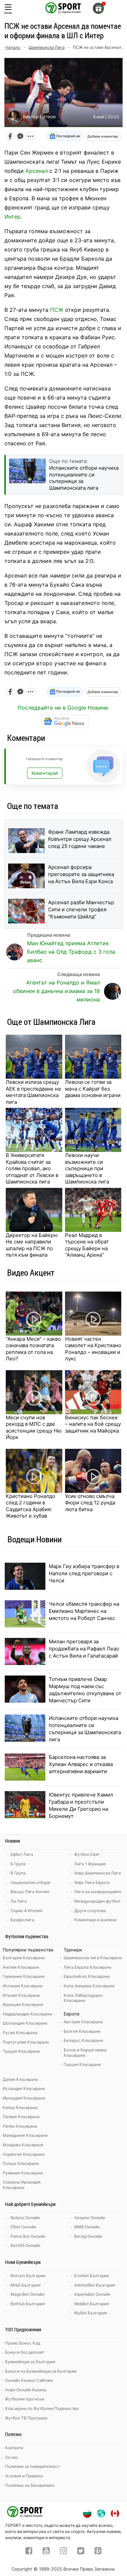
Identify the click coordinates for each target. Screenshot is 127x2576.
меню (8, 13)
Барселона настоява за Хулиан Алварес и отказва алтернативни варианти (81, 1764)
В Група (18, 1873)
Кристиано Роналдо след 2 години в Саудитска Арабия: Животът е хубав (30, 1506)
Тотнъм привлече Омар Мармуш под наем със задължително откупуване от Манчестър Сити (85, 1690)
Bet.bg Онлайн (88, 2236)
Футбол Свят (87, 1854)
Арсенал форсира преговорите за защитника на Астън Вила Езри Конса (81, 874)
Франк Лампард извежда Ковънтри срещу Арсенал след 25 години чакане (80, 839)
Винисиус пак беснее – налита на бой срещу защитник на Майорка (93, 1424)
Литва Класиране (20, 2126)
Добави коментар (103, 136)
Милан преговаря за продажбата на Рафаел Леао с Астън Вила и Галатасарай (84, 1649)
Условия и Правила (24, 2476)
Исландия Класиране (24, 2088)
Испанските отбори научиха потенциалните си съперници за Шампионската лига (85, 1729)
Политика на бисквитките (30, 2485)
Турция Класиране (21, 2051)
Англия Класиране (21, 1967)
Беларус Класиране (83, 2040)
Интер (13, 217)
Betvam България (28, 2276)
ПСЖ (57, 310)
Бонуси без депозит (25, 2352)
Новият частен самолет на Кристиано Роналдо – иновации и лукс (93, 1349)
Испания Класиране (23, 1986)
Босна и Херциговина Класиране (85, 2053)
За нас (12, 2457)
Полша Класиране (21, 2163)
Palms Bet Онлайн (28, 2236)
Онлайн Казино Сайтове (29, 2380)
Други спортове (90, 1911)
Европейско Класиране (87, 1976)
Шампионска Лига (47, 47)
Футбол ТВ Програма (26, 2418)
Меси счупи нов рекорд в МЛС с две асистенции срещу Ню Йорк (34, 1427)
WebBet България (92, 2304)
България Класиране (24, 1958)
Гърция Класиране (82, 2064)
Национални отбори (30, 1882)
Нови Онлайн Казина (26, 2390)
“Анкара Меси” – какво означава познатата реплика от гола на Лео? (33, 1349)
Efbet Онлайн (23, 2227)
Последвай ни (68, 136)
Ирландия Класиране (24, 2098)
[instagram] (63, 2552)
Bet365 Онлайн (25, 2245)
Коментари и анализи (95, 1920)
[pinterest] (98, 2552)
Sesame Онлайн (90, 2218)
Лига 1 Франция (90, 1864)
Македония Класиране (25, 2135)
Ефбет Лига (22, 1854)
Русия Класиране (20, 2033)
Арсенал (37, 171)
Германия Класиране (24, 1976)
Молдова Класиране (23, 2145)
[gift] (98, 8)
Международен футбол (97, 1901)
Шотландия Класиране (25, 2023)
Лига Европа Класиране (88, 1967)
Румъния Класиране (23, 2173)
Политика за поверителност (33, 2466)
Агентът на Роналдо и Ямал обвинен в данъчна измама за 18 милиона (56, 991)
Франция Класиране (23, 2004)
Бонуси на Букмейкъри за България (41, 2371)
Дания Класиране (20, 2079)
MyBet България (91, 2313)
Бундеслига (22, 1920)
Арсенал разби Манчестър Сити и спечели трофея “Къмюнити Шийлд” (81, 909)
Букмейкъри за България (30, 2362)
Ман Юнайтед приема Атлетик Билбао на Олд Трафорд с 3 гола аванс (71, 952)
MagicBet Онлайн (28, 2294)
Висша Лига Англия (30, 1892)
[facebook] (29, 2552)
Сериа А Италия (26, 1911)
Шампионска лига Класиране (93, 1958)
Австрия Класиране (83, 2022)
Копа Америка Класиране (89, 1986)
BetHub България (28, 2304)
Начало (13, 47)
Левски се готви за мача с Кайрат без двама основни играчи (93, 1089)
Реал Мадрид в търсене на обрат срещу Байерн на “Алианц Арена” (87, 1245)
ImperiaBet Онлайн (92, 2294)
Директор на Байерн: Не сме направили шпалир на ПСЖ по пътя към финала (32, 1245)
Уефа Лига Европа (92, 1882)
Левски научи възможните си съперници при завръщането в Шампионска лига (87, 1168)
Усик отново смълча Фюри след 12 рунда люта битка (90, 1503)
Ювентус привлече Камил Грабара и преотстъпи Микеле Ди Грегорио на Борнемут (81, 1805)
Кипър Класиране (20, 2107)
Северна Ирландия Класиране (22, 2185)
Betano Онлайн (25, 2218)
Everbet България (92, 2276)
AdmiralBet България (95, 2285)
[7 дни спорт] (64, 7)
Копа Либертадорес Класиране (83, 1998)
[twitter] (81, 2552)
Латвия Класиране (21, 2117)
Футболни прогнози (25, 2399)
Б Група (18, 1864)
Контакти (14, 2448)
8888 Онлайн (87, 2227)
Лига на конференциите (98, 1892)
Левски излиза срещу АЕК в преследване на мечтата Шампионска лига (33, 1092)
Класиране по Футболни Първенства (42, 2408)
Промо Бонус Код (23, 2343)
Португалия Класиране (26, 2042)
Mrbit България (26, 2285)
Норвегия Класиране (24, 2154)
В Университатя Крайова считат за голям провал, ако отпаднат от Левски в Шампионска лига (32, 1168)
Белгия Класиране (82, 2031)
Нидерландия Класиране (27, 2014)
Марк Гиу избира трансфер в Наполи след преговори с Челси (84, 1573)
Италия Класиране (21, 1995)
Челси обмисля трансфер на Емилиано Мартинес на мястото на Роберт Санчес (84, 1611)
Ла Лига (19, 1901)
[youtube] (46, 2552)
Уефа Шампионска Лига (98, 1873)
